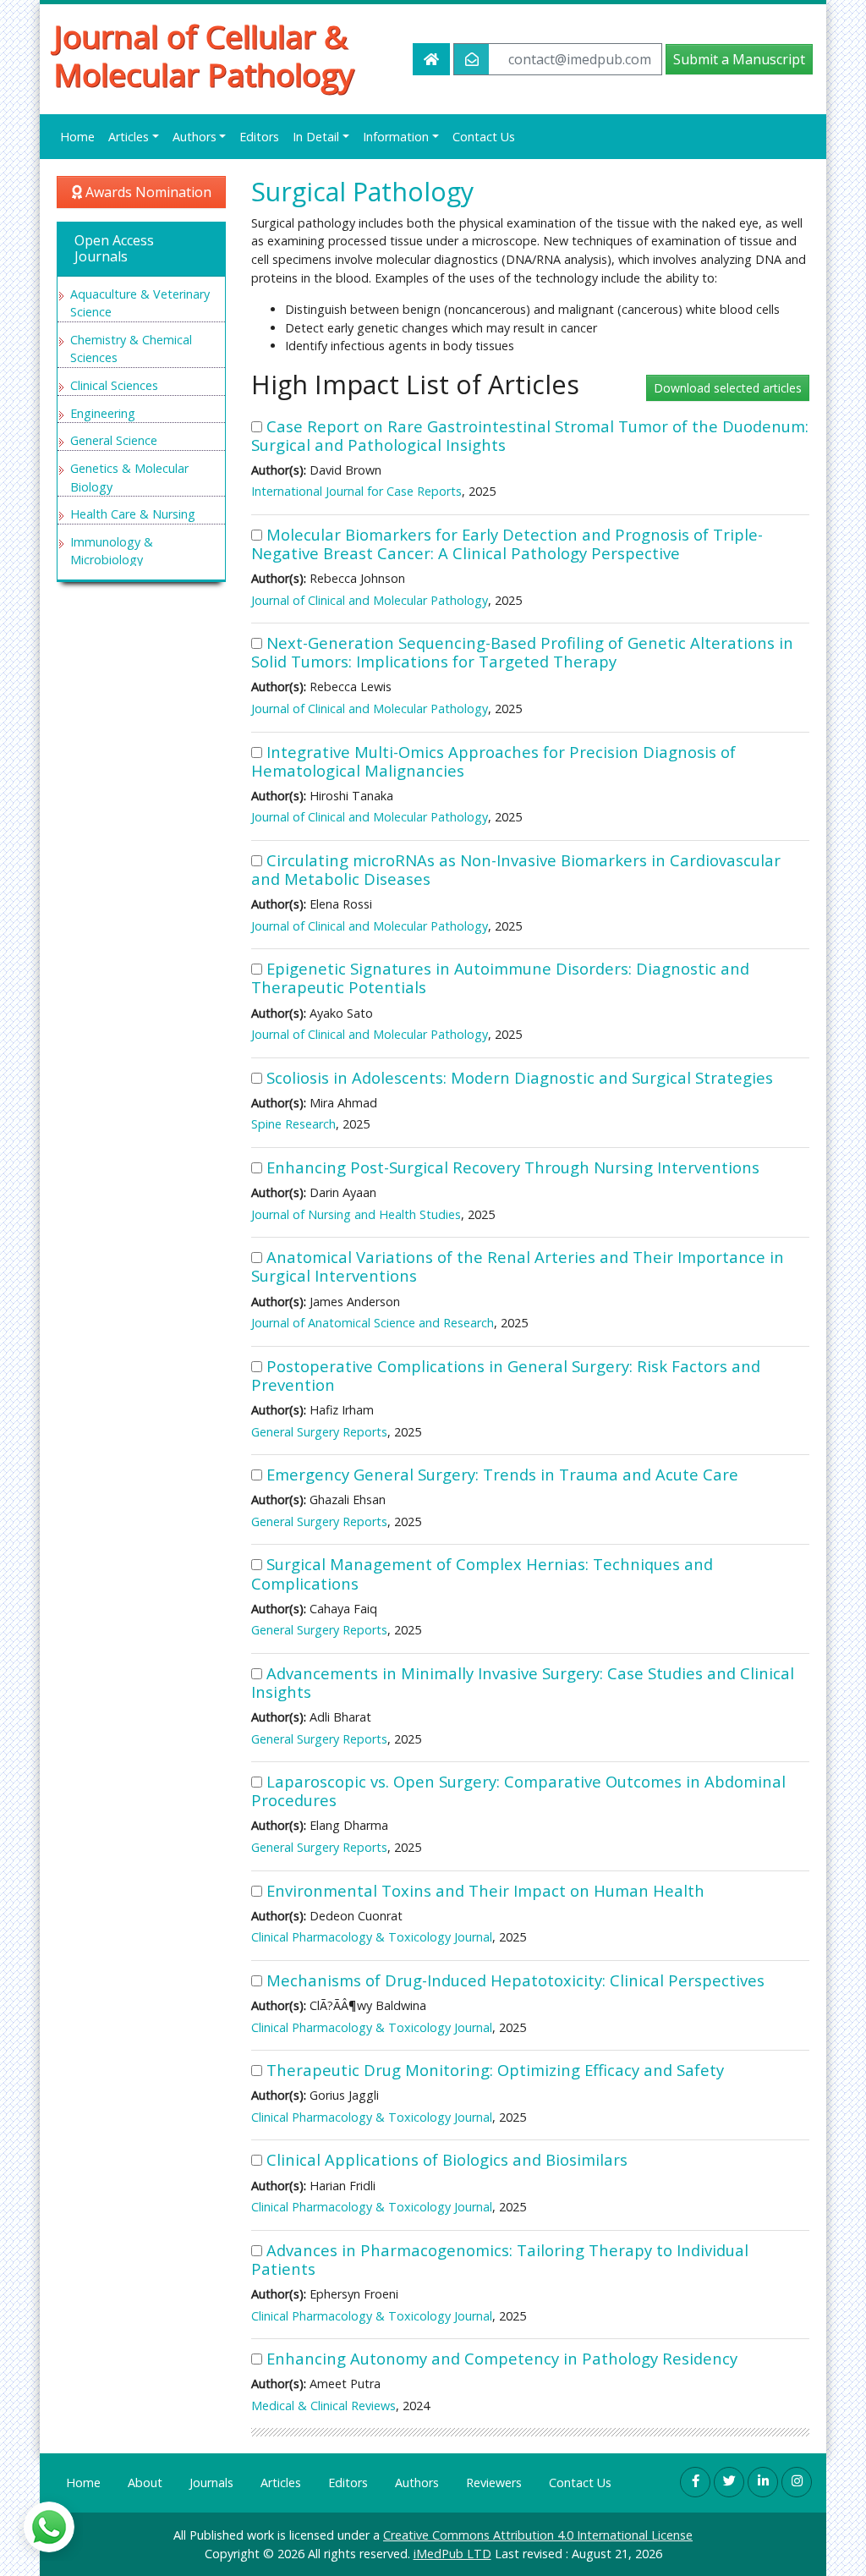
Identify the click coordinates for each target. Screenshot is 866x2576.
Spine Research (293, 1124)
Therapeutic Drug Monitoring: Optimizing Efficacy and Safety (495, 2070)
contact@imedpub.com (580, 59)
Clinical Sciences (114, 385)
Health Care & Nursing (133, 514)
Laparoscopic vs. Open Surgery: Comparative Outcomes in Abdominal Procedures (518, 1791)
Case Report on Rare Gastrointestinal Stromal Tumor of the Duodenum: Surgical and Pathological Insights (530, 435)
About (145, 2483)
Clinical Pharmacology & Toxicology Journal (372, 1937)
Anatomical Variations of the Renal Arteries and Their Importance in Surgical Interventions (518, 1266)
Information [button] (396, 137)
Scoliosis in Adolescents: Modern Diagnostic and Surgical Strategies (520, 1077)
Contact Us (484, 137)
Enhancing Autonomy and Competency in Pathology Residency (502, 2358)
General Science (114, 440)
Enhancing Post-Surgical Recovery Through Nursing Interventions (513, 1167)
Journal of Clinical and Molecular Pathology (370, 600)
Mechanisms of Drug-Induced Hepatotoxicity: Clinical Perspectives (515, 1980)
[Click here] (695, 2482)
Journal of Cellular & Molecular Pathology (204, 56)
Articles (281, 2483)
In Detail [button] (316, 137)
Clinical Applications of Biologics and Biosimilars (447, 2159)
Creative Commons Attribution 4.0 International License (538, 2535)
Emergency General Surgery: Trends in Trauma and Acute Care (502, 1474)
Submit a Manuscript (739, 59)
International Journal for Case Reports (356, 491)
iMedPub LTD (452, 2554)
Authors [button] (195, 137)
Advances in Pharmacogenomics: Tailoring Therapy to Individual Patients (500, 2259)
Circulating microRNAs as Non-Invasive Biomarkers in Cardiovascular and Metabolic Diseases (516, 869)
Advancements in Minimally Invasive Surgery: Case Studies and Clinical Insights (523, 1682)
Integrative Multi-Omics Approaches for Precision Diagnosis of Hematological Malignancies (493, 761)
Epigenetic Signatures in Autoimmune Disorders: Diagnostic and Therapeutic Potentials (500, 978)
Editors (259, 137)
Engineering (103, 413)
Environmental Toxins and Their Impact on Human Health (485, 1890)
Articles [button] (129, 137)
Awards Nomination (147, 192)
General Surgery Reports (319, 1432)
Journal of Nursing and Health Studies (356, 1214)
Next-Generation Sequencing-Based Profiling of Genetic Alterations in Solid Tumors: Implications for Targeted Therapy (522, 652)
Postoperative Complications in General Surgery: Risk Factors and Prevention (506, 1375)
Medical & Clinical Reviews (323, 2406)
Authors (417, 2483)
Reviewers (494, 2483)
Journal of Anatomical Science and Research (373, 1323)
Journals (211, 2483)
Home (77, 137)
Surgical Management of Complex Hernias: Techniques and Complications (482, 1573)
